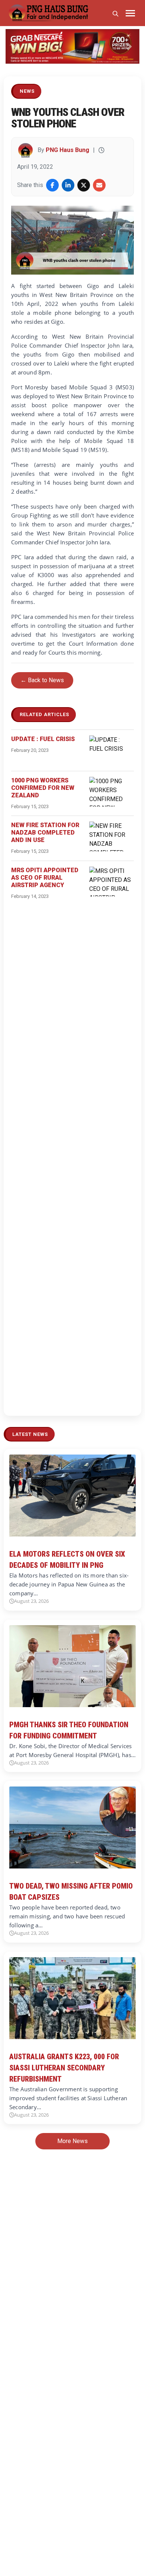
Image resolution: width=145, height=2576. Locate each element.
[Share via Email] (99, 185)
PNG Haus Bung (67, 150)
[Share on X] (84, 185)
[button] (16, 46)
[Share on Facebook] (52, 185)
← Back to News (42, 680)
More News (72, 2141)
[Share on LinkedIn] (68, 185)
